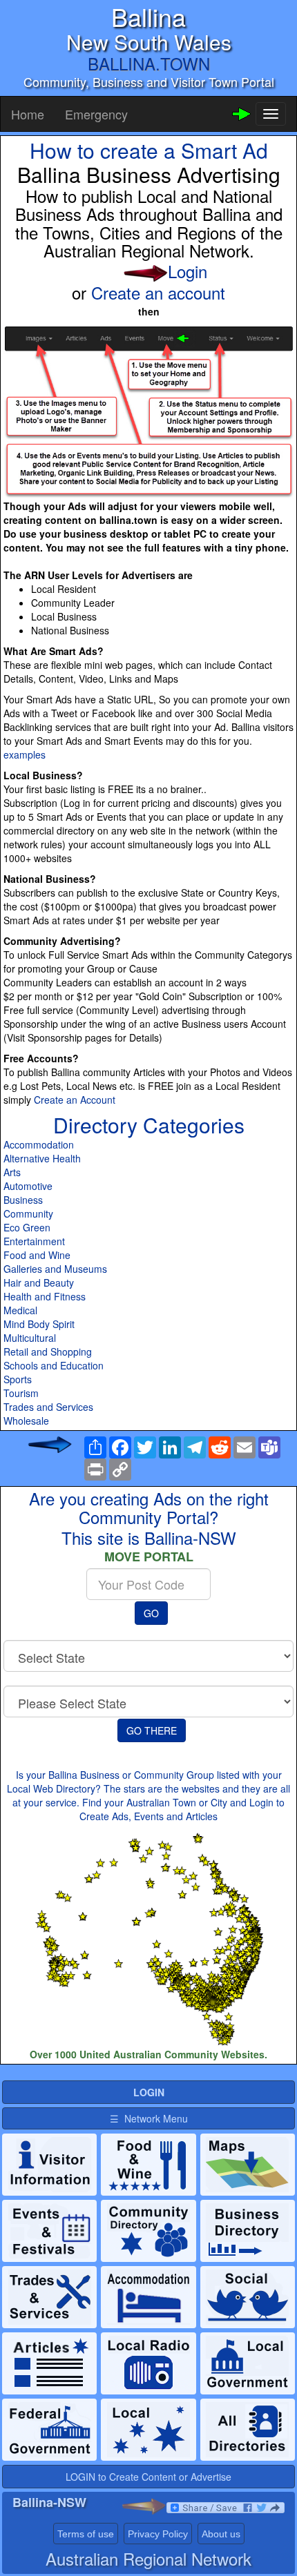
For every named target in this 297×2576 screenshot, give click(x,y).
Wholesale (26, 1421)
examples (25, 754)
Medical (20, 1310)
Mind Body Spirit (39, 1324)
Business (23, 1200)
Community (28, 1213)
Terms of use (86, 2534)
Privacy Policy (158, 2534)
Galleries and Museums (55, 1269)
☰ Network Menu (149, 2118)
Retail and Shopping (48, 1352)
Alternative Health (42, 1158)
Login (188, 271)
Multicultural (30, 1338)
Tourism (21, 1393)
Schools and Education (54, 1365)
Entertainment (34, 1241)
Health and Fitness (45, 1296)
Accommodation (39, 1144)
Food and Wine (37, 1255)
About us (221, 2534)
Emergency (96, 114)
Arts (12, 1172)
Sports (18, 1379)
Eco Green (27, 1227)
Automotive (28, 1186)
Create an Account (75, 1100)
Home (28, 114)
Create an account (158, 292)
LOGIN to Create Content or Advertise (148, 2477)
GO (151, 1613)
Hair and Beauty (39, 1282)
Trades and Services (48, 1407)
